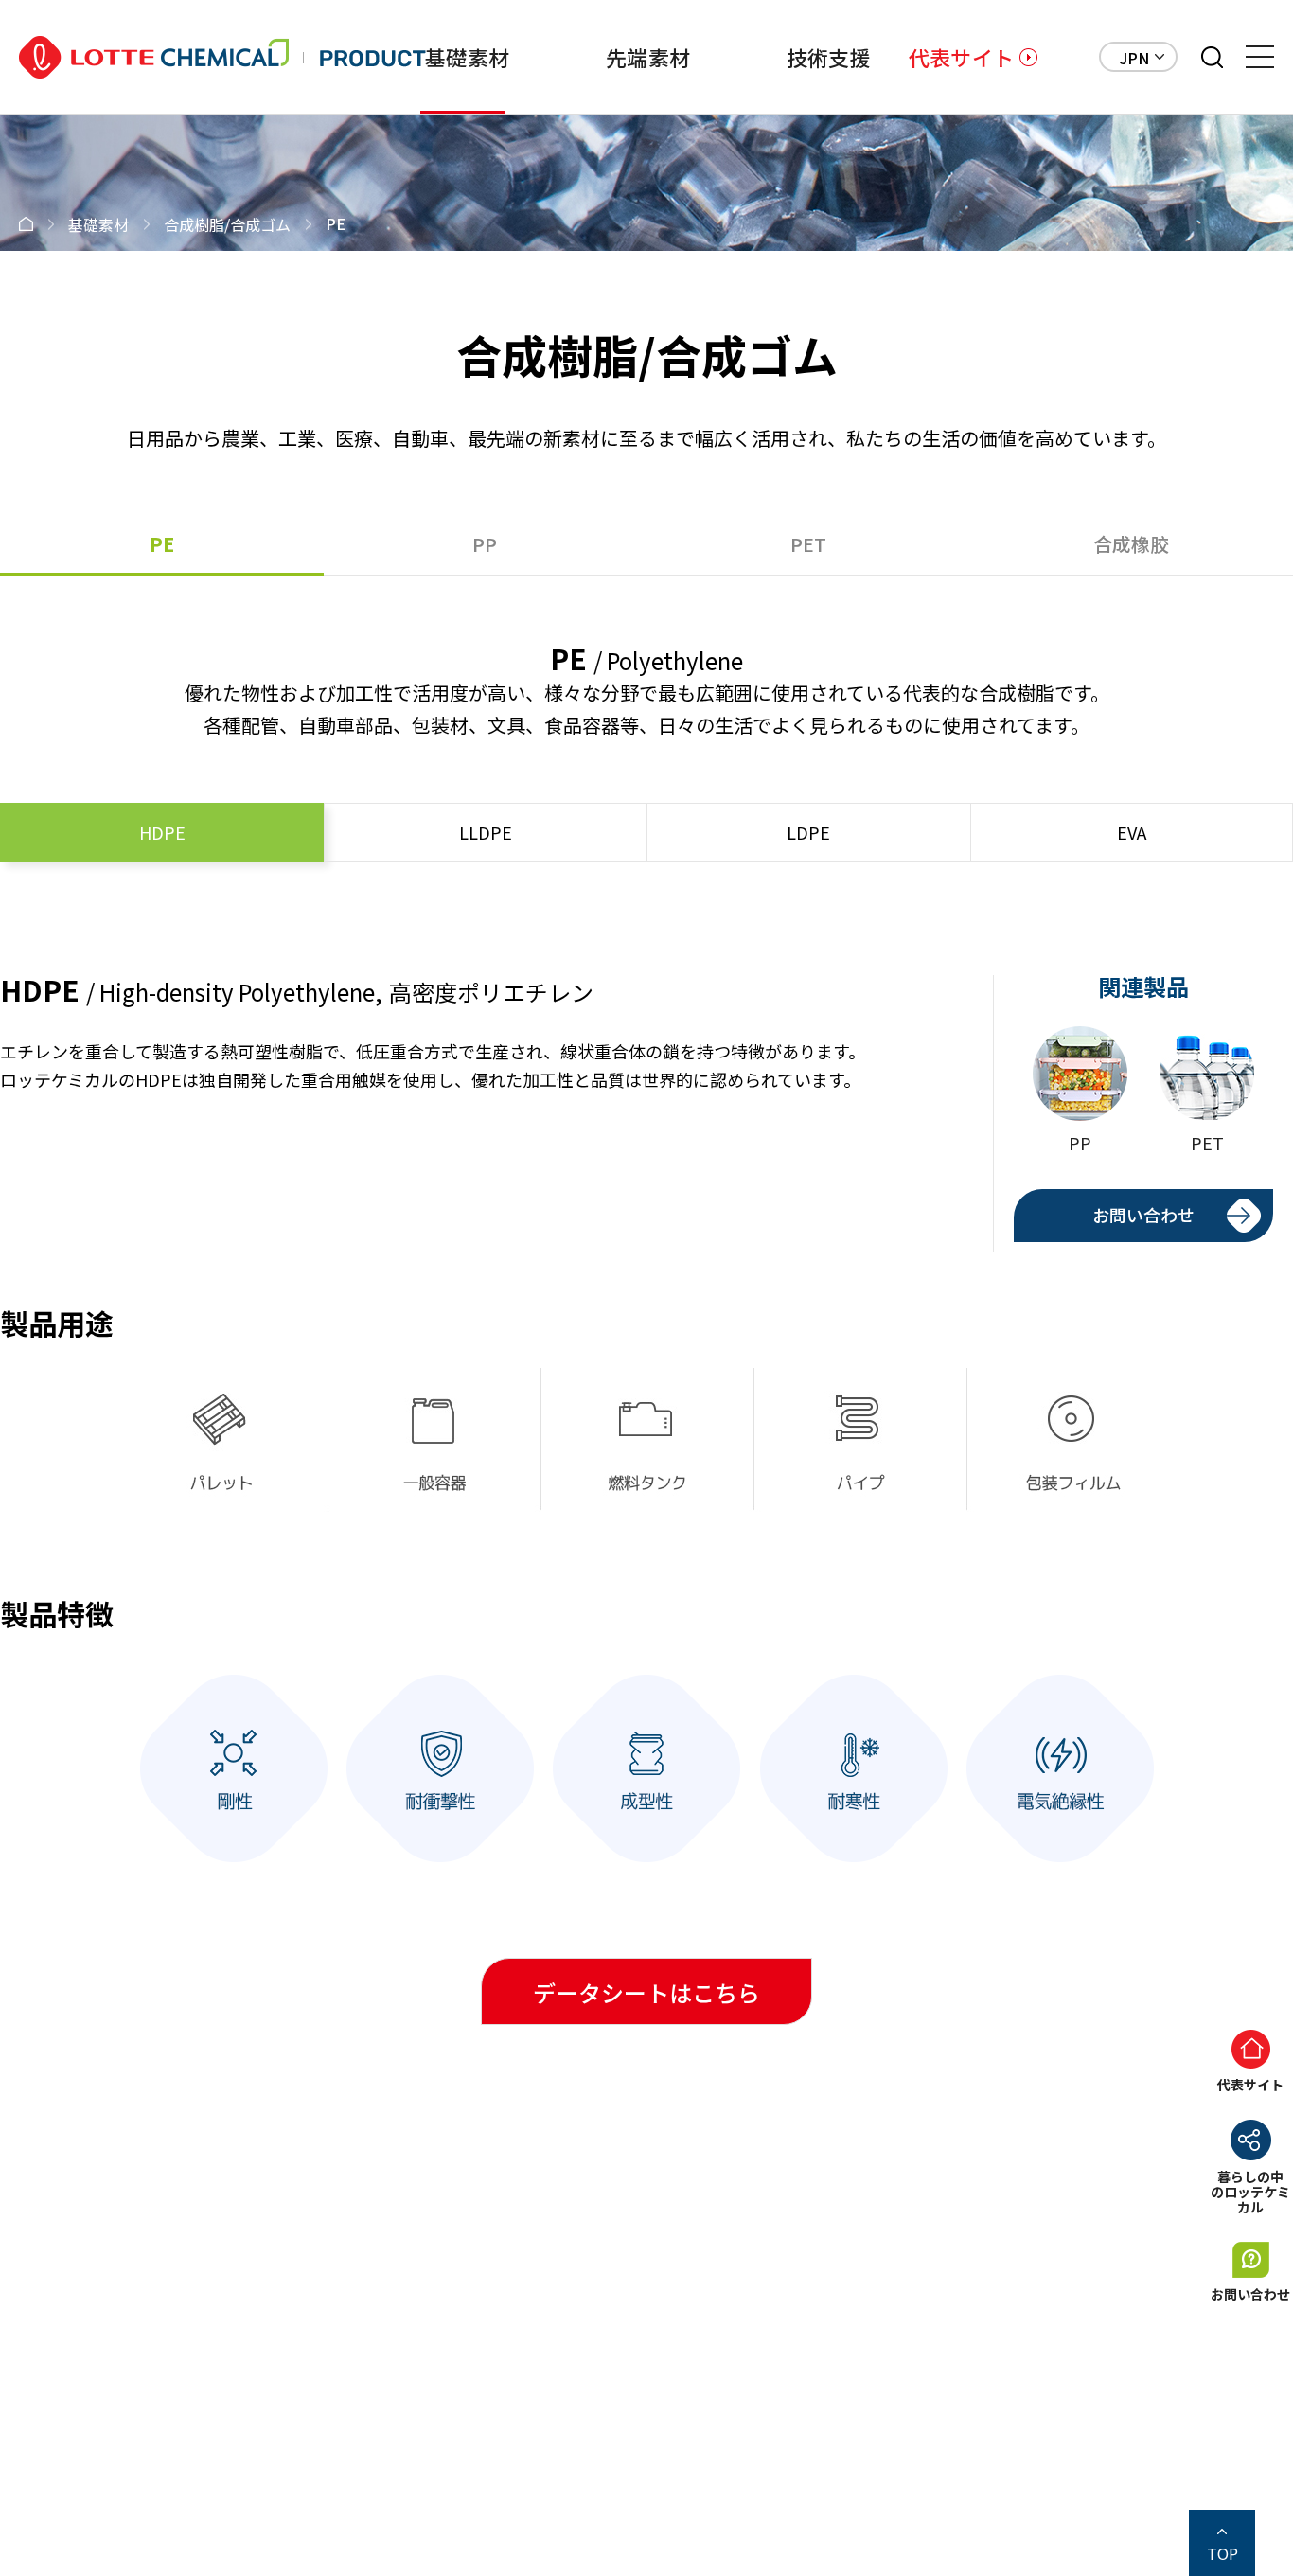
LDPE (808, 832)
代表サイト (961, 57)
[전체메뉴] (1260, 57)
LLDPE (486, 832)
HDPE (162, 832)
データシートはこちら (646, 1992)
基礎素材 (467, 57)
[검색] (1212, 57)
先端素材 (648, 57)
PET (808, 544)
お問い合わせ (1143, 1215)
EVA (1132, 832)
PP (485, 544)
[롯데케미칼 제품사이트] (222, 57)
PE (162, 544)
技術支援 (829, 57)
